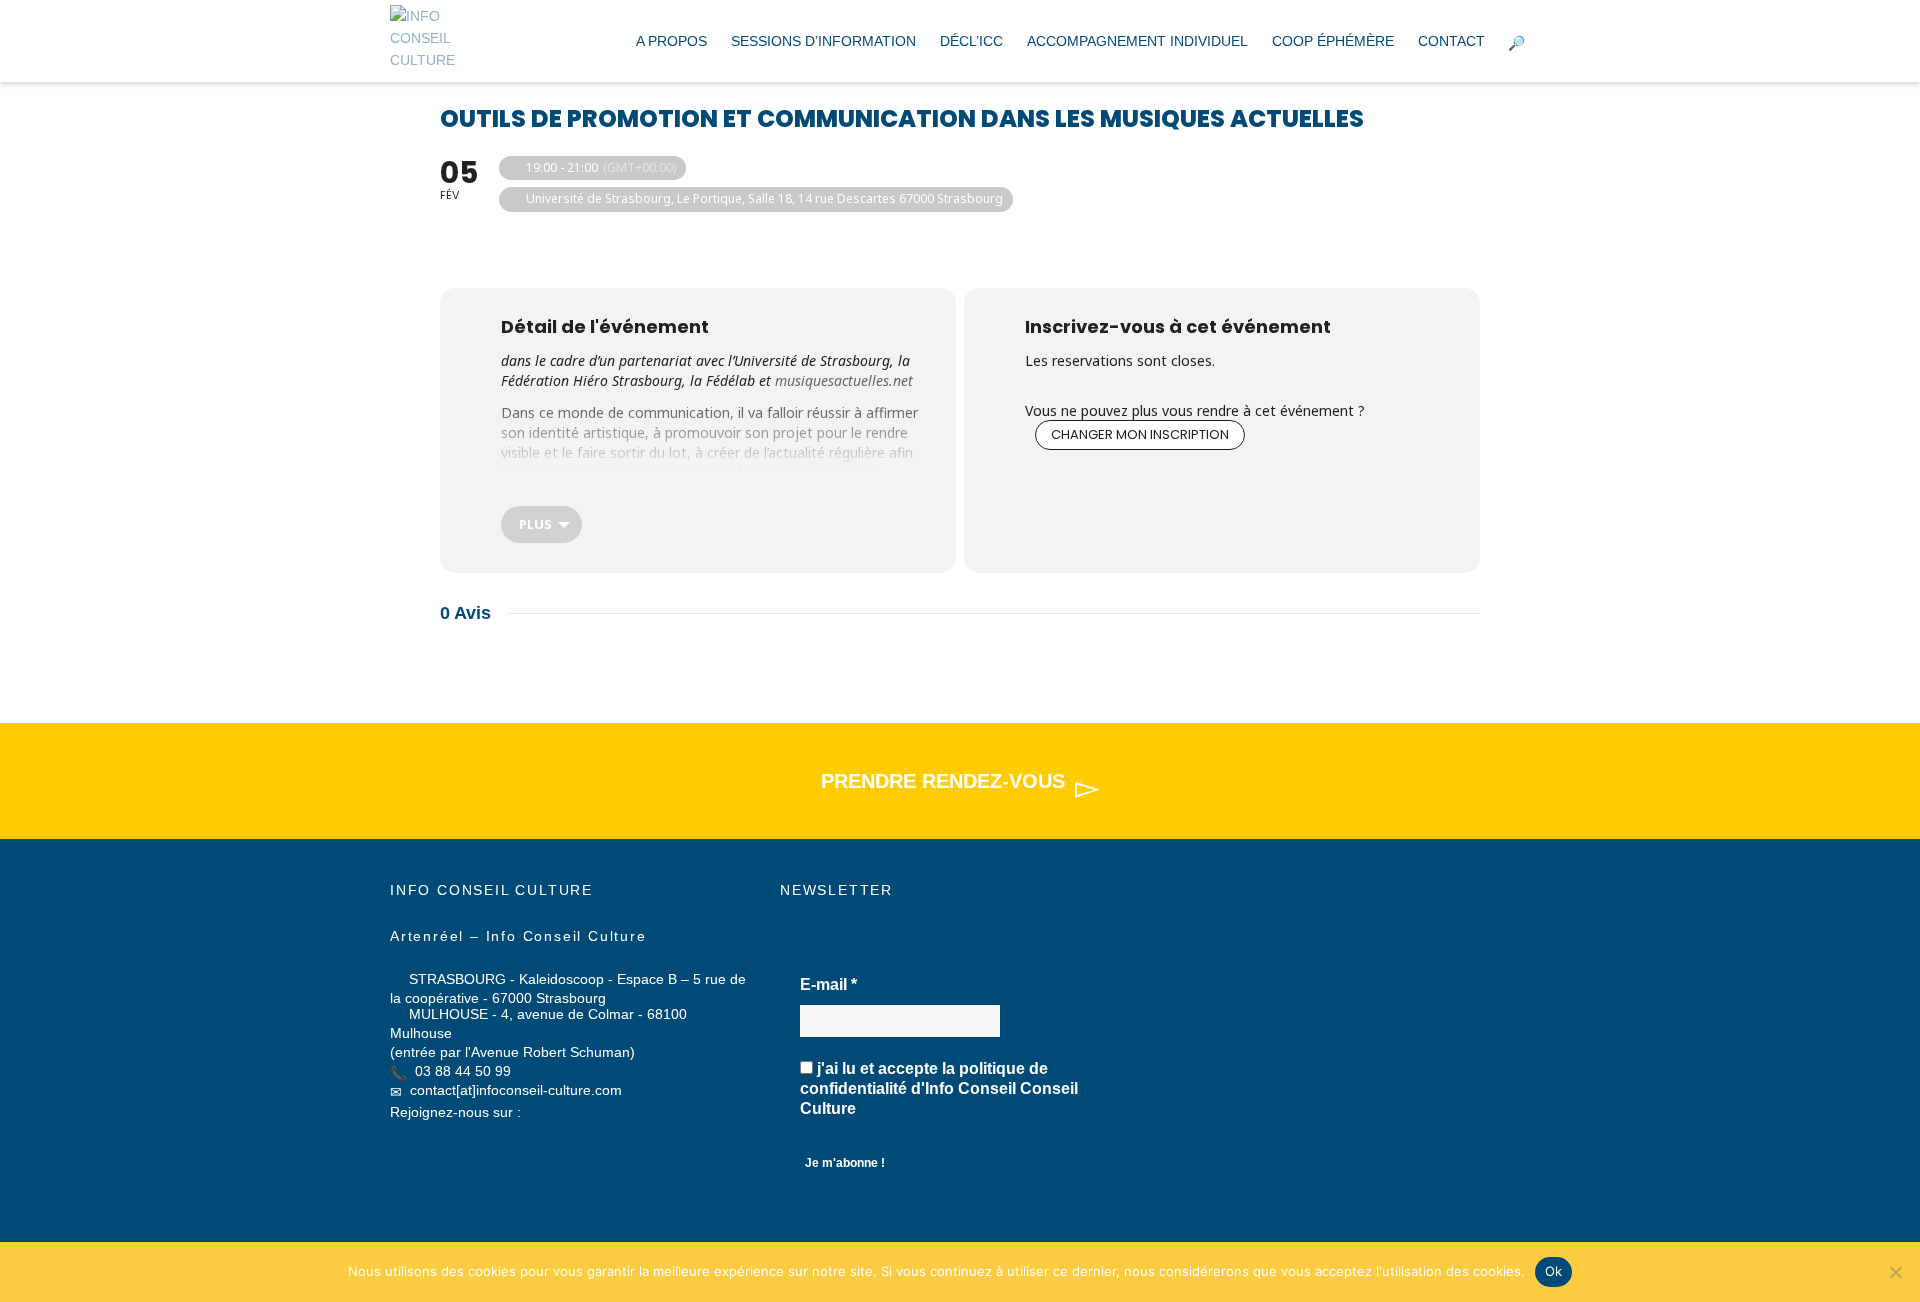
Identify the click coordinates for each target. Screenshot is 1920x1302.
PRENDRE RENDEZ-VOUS (943, 781)
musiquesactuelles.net (844, 380)
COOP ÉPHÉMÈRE (1333, 41)
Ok (1554, 1271)
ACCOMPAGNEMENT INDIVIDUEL (1137, 41)
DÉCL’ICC (971, 41)
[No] (1895, 1272)
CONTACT (1451, 41)
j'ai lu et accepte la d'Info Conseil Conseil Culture (939, 1088)
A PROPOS (671, 41)
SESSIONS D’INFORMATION (823, 41)
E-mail (828, 984)
